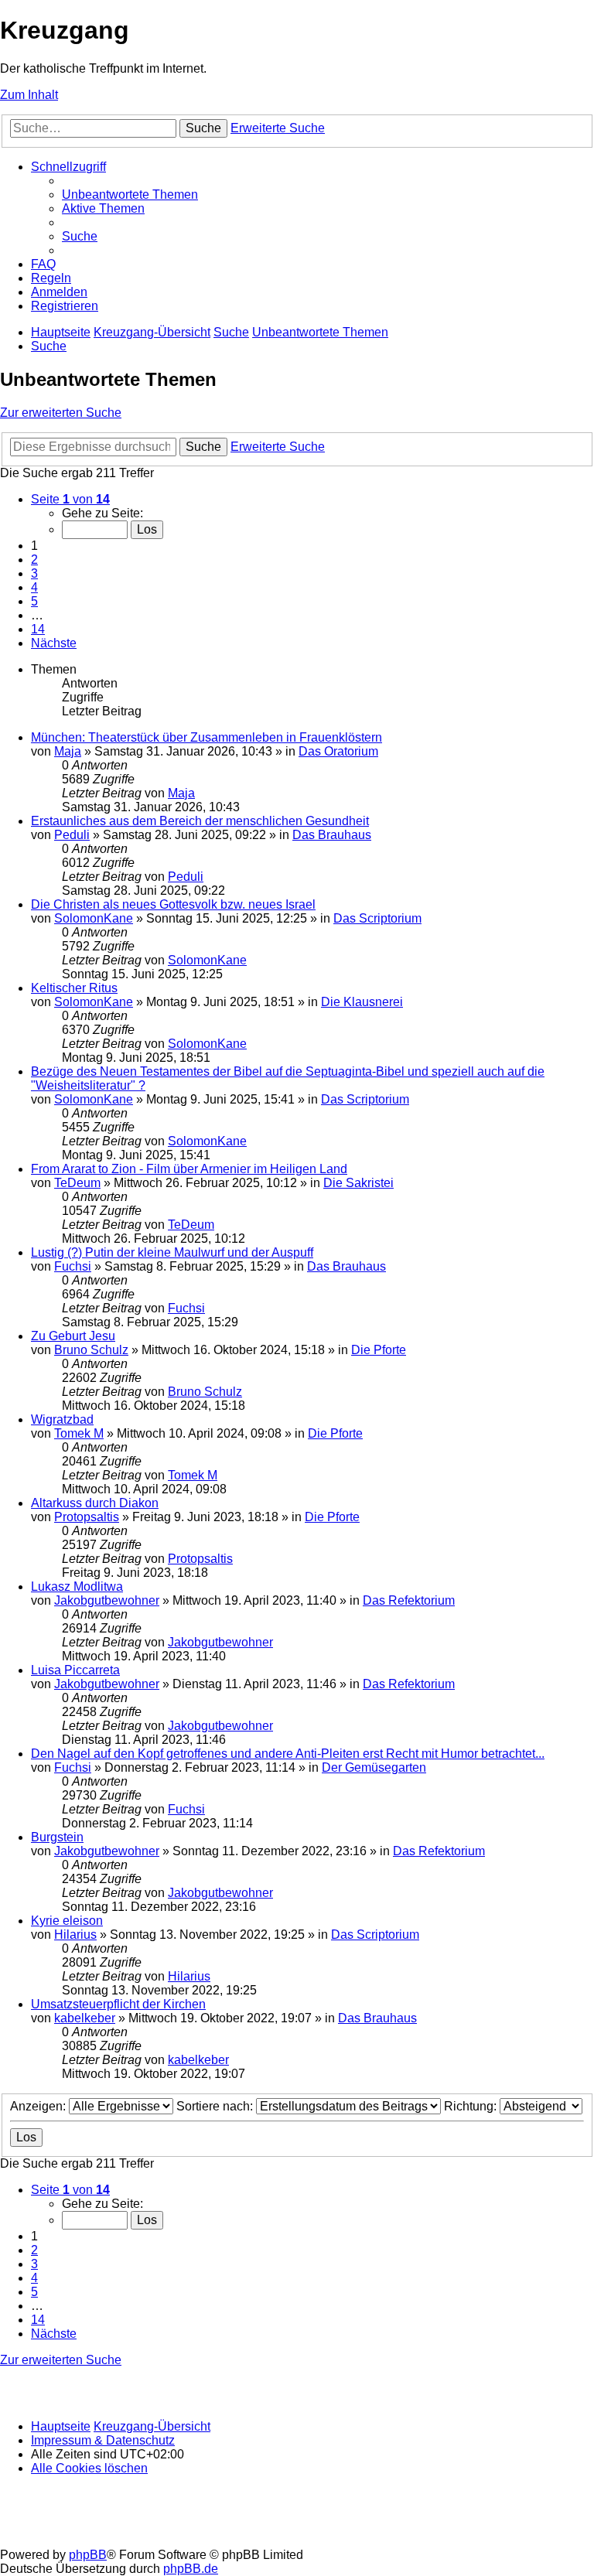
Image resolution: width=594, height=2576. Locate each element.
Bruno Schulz (91, 1350)
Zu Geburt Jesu (73, 1336)
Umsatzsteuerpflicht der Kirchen (118, 2004)
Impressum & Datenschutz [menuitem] (103, 2440)
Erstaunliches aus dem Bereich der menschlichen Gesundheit (200, 821)
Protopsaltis (87, 1517)
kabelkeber (85, 2018)
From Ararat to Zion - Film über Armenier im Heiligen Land (189, 1169)
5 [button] (34, 601)
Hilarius (75, 1935)
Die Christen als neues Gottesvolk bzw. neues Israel (173, 904)
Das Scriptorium (377, 918)
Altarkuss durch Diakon (95, 1503)
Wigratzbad (62, 1419)
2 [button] (34, 560)
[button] (70, 499)
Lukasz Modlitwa (77, 1587)
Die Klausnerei (362, 1002)
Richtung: (472, 2106)
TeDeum (77, 1183)
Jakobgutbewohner (107, 1600)
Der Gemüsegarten (374, 1767)
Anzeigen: (39, 2106)
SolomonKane (94, 918)
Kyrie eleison (67, 1921)
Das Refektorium (409, 1600)
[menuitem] (130, 194)
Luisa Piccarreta (75, 1670)
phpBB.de (191, 2569)
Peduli (72, 835)
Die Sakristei (358, 1183)
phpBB (88, 2555)
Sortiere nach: (216, 2106)
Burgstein (57, 1837)
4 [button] (34, 587)
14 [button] (38, 629)
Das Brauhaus (332, 835)
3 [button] (34, 573)
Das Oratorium (338, 751)
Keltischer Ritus (74, 988)
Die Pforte (379, 1350)
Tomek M (79, 1433)
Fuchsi (73, 1266)
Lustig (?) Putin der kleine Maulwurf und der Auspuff (172, 1252)
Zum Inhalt (29, 95)
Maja (68, 751)
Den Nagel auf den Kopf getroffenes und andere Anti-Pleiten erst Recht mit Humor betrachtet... (288, 1754)
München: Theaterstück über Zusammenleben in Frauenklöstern (207, 737)
